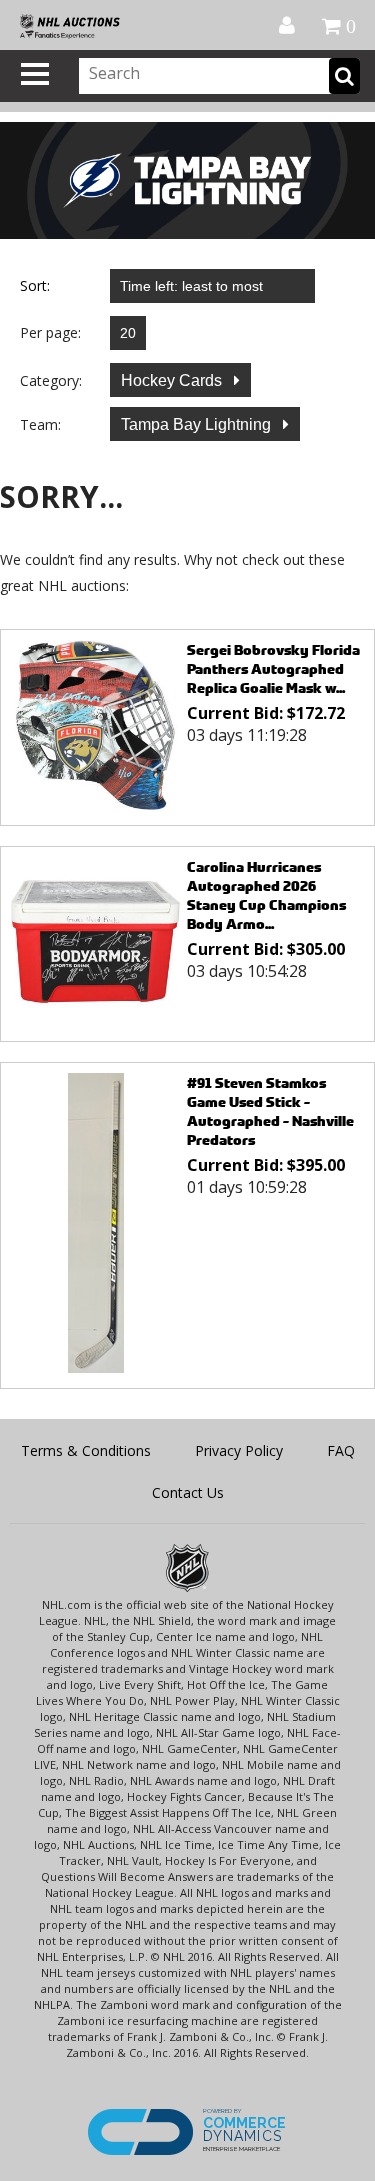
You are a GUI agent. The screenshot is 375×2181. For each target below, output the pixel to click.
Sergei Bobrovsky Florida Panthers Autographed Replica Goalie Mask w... (273, 668)
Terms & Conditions (86, 1450)
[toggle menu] (35, 74)
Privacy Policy (239, 1450)
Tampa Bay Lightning (198, 424)
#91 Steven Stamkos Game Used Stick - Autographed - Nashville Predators (270, 1111)
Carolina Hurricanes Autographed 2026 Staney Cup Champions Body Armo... (266, 895)
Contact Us (188, 1492)
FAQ (341, 1450)
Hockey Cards (173, 380)
